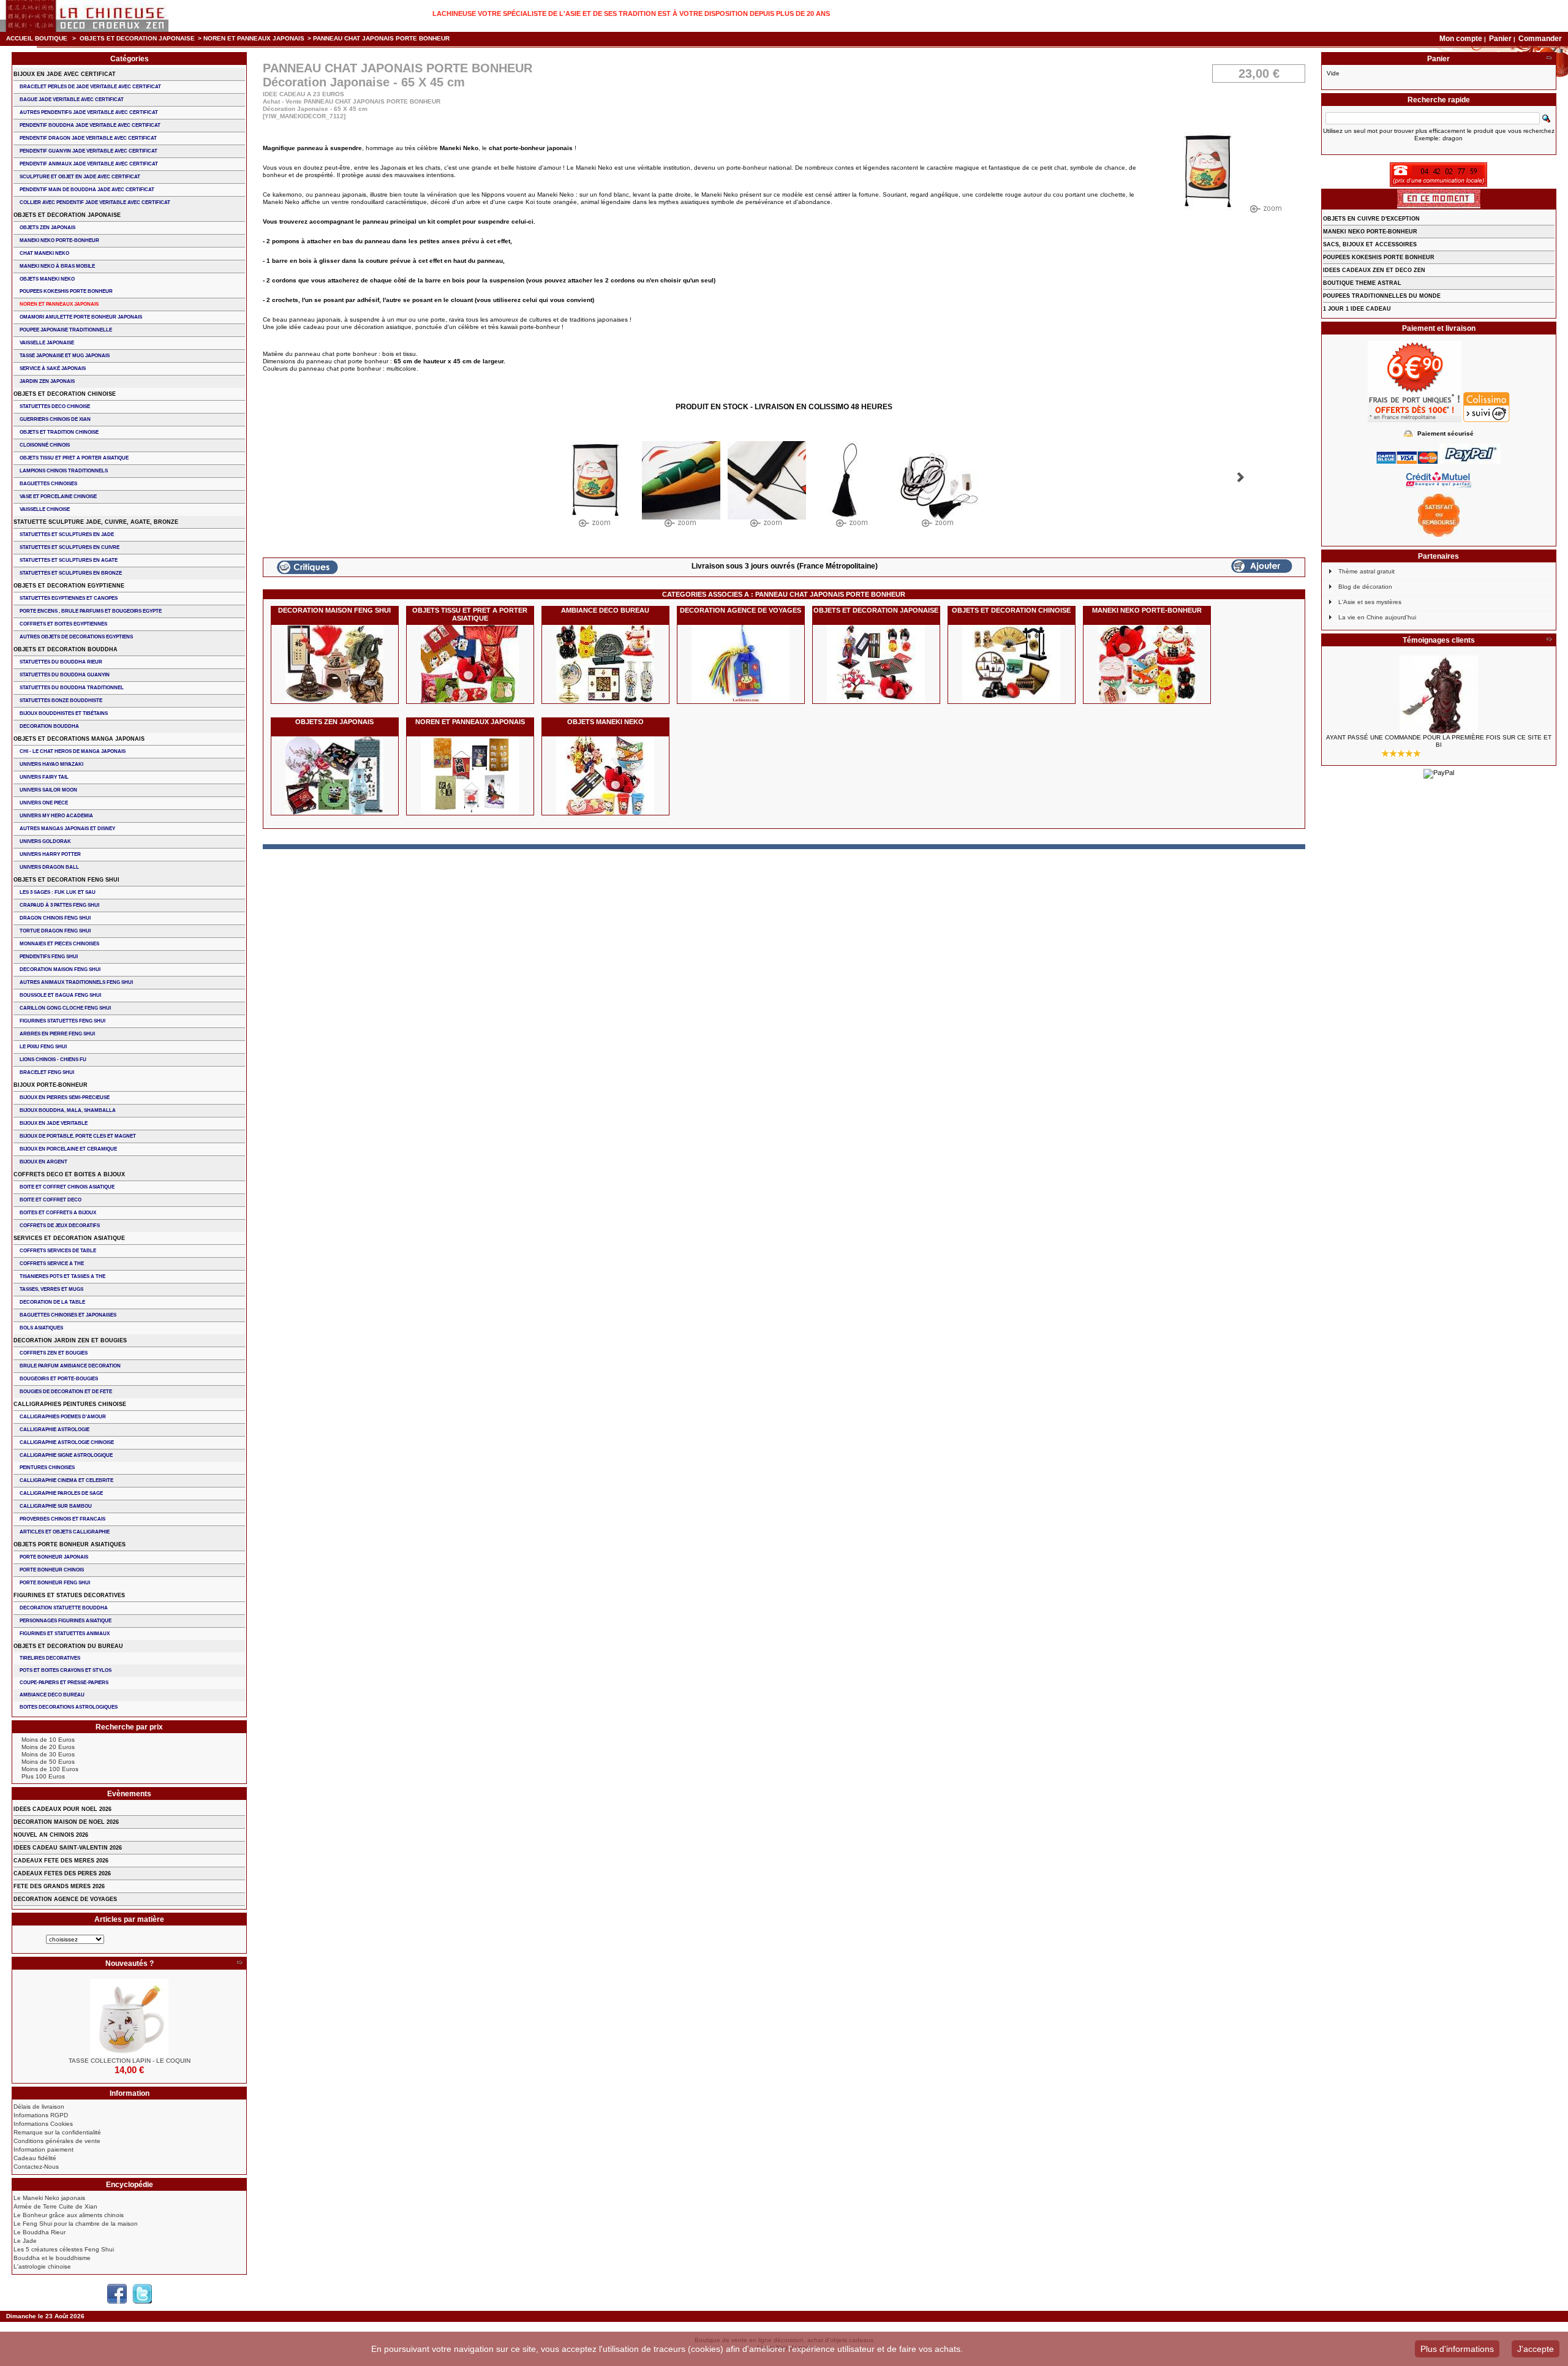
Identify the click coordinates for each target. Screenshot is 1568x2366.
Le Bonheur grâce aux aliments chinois (69, 2215)
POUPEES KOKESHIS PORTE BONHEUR (66, 291)
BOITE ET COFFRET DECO (51, 1200)
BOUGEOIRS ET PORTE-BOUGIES (59, 1379)
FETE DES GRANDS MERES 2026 (59, 1886)
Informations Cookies (43, 2124)
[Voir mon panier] (1549, 59)
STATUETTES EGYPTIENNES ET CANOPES (69, 598)
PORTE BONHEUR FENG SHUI (55, 1583)
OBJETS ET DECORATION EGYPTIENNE (69, 586)
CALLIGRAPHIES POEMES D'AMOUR (63, 1417)
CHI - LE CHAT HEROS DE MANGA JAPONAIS (73, 751)
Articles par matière (129, 1919)
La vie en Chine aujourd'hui (1377, 617)
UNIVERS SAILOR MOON (48, 790)
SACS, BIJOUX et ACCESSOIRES (1370, 244)
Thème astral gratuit (1366, 571)
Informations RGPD (41, 2115)
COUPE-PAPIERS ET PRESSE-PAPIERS (64, 1683)
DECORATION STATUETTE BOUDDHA (64, 1608)
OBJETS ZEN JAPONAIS (334, 722)
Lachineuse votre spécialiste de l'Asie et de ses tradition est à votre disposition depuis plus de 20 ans (631, 13)
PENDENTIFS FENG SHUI (49, 957)
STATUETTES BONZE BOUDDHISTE (61, 701)
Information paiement (43, 2149)
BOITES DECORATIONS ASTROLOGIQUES (69, 1707)
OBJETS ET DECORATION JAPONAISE (137, 38)
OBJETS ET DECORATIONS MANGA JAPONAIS (79, 739)
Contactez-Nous (36, 2167)
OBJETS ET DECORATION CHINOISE (1011, 610)
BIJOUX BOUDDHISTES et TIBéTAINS (64, 713)
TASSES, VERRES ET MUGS (51, 1289)
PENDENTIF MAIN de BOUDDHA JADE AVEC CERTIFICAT (87, 190)
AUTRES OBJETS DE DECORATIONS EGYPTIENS (76, 637)
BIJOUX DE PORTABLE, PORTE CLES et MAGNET (78, 1136)
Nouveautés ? (130, 1963)
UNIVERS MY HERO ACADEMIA (56, 816)
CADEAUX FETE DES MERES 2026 (61, 1861)
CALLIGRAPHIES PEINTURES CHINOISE (70, 1404)
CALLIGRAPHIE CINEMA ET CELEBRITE (66, 1480)
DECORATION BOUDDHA (49, 726)
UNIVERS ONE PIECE (44, 803)
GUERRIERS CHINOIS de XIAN (55, 419)
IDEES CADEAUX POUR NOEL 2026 (62, 1809)
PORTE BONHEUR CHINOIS (52, 1570)
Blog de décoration (1365, 587)
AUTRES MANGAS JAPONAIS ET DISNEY (67, 829)
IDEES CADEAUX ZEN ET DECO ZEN (1374, 270)
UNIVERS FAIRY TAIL (44, 777)
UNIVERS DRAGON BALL (49, 867)
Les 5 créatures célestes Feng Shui (64, 2249)
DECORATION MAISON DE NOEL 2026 (66, 1822)
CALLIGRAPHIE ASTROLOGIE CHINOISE (67, 1442)
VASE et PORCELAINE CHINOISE (58, 497)
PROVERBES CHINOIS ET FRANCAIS (62, 1519)
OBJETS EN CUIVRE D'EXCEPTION (1371, 219)
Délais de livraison (39, 2107)
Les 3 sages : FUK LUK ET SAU (58, 892)
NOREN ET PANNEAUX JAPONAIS (254, 38)
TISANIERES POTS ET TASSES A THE (62, 1276)
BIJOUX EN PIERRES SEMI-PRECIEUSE (65, 1098)
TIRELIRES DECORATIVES (50, 1658)
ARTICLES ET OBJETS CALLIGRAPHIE (65, 1532)
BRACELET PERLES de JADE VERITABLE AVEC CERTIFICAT (90, 87)
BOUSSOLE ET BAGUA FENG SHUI (60, 995)
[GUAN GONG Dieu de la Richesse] (1439, 695)
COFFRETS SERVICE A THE (52, 1264)
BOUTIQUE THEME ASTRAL (1362, 283)
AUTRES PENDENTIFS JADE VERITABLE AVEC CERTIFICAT (89, 112)
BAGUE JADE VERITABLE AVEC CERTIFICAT (72, 100)
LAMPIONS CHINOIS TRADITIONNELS (64, 471)
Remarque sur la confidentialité (57, 2132)
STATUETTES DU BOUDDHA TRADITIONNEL (72, 688)
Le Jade (25, 2241)
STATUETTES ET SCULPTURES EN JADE (67, 535)
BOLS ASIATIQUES (41, 1328)
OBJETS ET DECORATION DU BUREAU (68, 1646)
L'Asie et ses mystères (1370, 602)
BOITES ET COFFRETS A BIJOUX (58, 1213)
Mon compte (1461, 39)
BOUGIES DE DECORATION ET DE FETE (66, 1392)
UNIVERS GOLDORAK (45, 841)
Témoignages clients (1439, 640)
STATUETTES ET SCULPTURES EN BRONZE (71, 573)
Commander (1540, 39)
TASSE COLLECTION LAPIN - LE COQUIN (130, 2061)
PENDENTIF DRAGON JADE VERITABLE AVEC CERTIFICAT (88, 138)
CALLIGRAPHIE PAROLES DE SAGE (61, 1493)
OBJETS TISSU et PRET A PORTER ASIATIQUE (470, 614)
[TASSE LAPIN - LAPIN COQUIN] (129, 2018)
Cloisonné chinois (45, 445)
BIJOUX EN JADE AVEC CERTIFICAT (65, 74)
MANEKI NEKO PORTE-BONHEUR (1147, 610)
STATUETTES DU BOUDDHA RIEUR (61, 662)
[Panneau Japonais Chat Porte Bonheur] (595, 487)
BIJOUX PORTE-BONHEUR (51, 1085)
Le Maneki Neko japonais (49, 2198)
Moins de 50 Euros (48, 1762)
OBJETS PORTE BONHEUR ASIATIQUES (70, 1544)
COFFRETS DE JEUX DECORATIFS (60, 1226)
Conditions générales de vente (57, 2141)
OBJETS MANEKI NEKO (605, 722)
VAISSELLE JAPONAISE (47, 343)
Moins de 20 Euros (48, 1747)
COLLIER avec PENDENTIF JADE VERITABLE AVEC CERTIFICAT (95, 202)
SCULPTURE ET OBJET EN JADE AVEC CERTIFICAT (80, 177)
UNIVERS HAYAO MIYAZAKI (51, 764)
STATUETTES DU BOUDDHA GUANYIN (65, 675)
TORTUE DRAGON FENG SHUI (55, 931)
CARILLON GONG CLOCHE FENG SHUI (65, 1008)
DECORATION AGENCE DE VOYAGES (741, 610)
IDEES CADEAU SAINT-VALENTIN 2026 (68, 1848)
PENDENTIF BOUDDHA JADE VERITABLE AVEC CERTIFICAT (90, 125)
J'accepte (1536, 2349)
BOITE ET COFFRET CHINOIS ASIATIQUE (67, 1187)
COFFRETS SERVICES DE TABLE (58, 1251)
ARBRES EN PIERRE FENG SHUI (57, 1034)
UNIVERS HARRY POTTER (50, 854)
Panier (1501, 39)
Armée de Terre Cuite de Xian (55, 2206)
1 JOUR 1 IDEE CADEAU (1357, 309)
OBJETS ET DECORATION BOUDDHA (66, 649)
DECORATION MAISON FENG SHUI (334, 610)
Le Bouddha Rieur (40, 2232)
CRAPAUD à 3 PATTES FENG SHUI (59, 905)
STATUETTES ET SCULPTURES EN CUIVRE (70, 547)
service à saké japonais (53, 369)
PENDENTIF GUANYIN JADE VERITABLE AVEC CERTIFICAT (89, 151)
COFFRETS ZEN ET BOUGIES (54, 1353)
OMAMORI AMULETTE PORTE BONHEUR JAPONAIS (81, 317)
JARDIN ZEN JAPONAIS (47, 381)
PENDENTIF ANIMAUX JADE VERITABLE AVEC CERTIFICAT (89, 164)
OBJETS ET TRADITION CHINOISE (59, 432)
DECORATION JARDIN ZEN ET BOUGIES (70, 1340)
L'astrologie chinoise (42, 2266)
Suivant (1241, 477)
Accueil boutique (37, 38)
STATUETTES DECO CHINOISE (55, 406)
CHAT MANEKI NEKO (44, 253)
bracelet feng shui (47, 1072)
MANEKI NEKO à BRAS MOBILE (57, 266)
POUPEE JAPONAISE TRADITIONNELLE (66, 330)
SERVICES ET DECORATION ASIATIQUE (69, 1238)
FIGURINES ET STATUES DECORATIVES (69, 1595)
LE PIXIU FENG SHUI (43, 1047)
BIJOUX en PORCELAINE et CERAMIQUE (68, 1149)
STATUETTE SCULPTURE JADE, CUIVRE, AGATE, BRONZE (96, 522)
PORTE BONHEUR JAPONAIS (54, 1557)
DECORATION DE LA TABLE (52, 1302)
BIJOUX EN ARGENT (43, 1162)
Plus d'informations (1457, 2349)
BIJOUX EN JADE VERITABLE (54, 1123)
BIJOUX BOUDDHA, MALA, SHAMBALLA (68, 1110)
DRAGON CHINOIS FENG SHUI (55, 918)
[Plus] (239, 1963)
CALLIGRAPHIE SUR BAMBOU (56, 1506)
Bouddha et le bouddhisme (52, 2258)
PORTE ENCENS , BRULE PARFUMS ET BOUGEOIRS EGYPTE (91, 611)
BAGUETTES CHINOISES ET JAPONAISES (68, 1315)
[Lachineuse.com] (84, 16)
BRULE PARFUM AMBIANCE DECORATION (70, 1366)
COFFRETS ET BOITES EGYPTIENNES (63, 624)
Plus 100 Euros (43, 1776)
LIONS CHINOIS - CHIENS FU (53, 1060)
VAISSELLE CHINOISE (45, 509)
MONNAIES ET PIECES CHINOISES (59, 944)
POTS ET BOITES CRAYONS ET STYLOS (66, 1670)
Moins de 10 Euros (48, 1740)
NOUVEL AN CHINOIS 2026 (51, 1835)
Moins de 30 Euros (48, 1754)
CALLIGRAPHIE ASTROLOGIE (55, 1430)
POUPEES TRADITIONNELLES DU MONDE (1382, 296)
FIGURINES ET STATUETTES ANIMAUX (65, 1634)
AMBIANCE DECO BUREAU (605, 610)
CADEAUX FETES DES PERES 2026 (62, 1873)
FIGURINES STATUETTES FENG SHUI (62, 1021)
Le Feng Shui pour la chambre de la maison (76, 2224)
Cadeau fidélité (35, 2158)
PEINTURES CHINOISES (47, 1468)
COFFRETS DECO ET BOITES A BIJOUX (69, 1174)
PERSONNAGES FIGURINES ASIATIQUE (66, 1621)
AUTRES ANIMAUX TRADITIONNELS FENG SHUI (76, 982)
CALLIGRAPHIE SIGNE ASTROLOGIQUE (66, 1455)
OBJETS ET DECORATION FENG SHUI (66, 880)
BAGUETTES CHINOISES (48, 484)
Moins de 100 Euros (50, 1769)
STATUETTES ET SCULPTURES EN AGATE (69, 560)
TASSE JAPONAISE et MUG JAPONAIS (65, 356)
